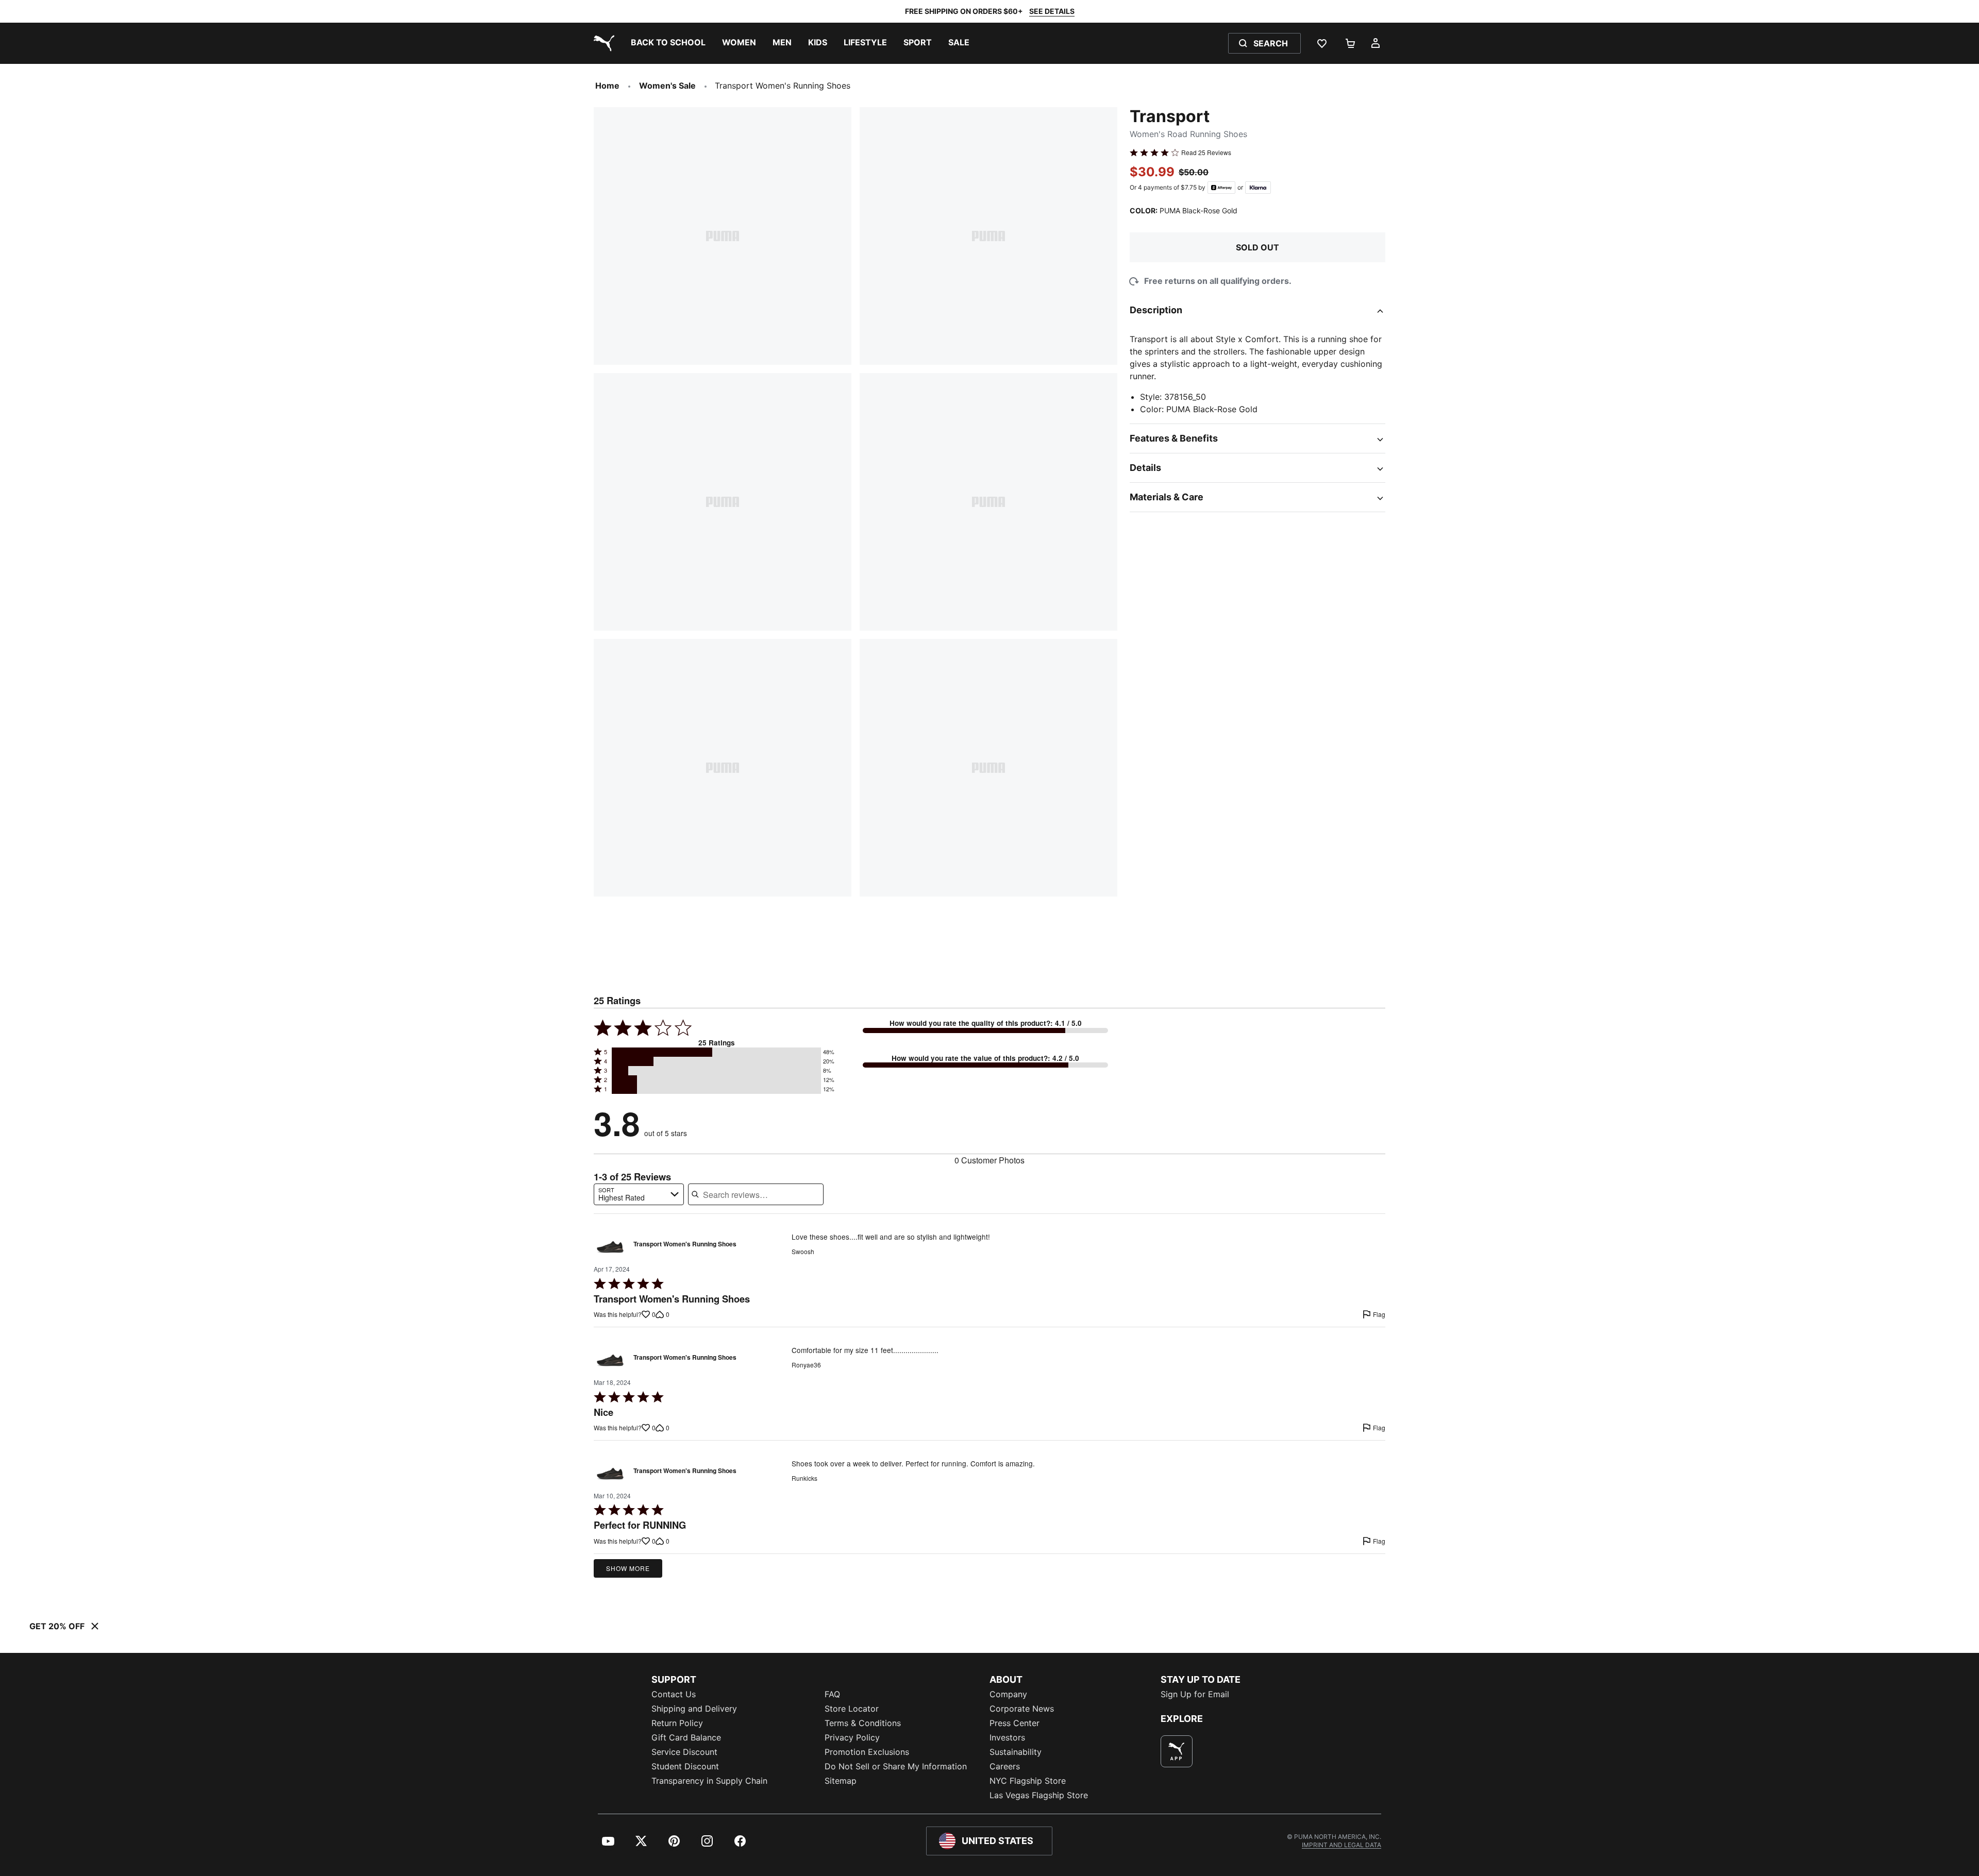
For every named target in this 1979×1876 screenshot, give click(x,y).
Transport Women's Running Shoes (685, 1244)
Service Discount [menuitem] (684, 1752)
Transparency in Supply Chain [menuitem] (709, 1781)
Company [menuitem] (1008, 1694)
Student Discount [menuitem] (685, 1766)
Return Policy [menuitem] (677, 1723)
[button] (716, 1052)
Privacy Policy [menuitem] (852, 1737)
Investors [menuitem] (1007, 1737)
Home (607, 86)
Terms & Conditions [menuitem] (863, 1723)
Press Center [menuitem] (1014, 1723)
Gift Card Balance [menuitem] (686, 1737)
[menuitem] (668, 43)
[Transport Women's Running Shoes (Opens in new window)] (610, 1247)
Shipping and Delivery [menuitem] (694, 1709)
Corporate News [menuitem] (1022, 1709)
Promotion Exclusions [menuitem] (867, 1752)
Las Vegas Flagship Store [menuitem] (1039, 1795)
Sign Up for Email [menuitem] (1195, 1694)
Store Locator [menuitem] (852, 1709)
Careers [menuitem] (1005, 1766)
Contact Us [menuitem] (674, 1694)
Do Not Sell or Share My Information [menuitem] (896, 1766)
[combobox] (639, 1194)
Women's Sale (667, 86)
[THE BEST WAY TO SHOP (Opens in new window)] (1177, 1751)
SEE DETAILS (1052, 11)
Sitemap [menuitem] (841, 1781)
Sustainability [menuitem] (1016, 1752)
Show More (628, 1568)
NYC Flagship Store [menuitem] (1028, 1781)
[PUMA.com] (602, 43)
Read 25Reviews (1206, 153)
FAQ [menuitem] (832, 1694)
